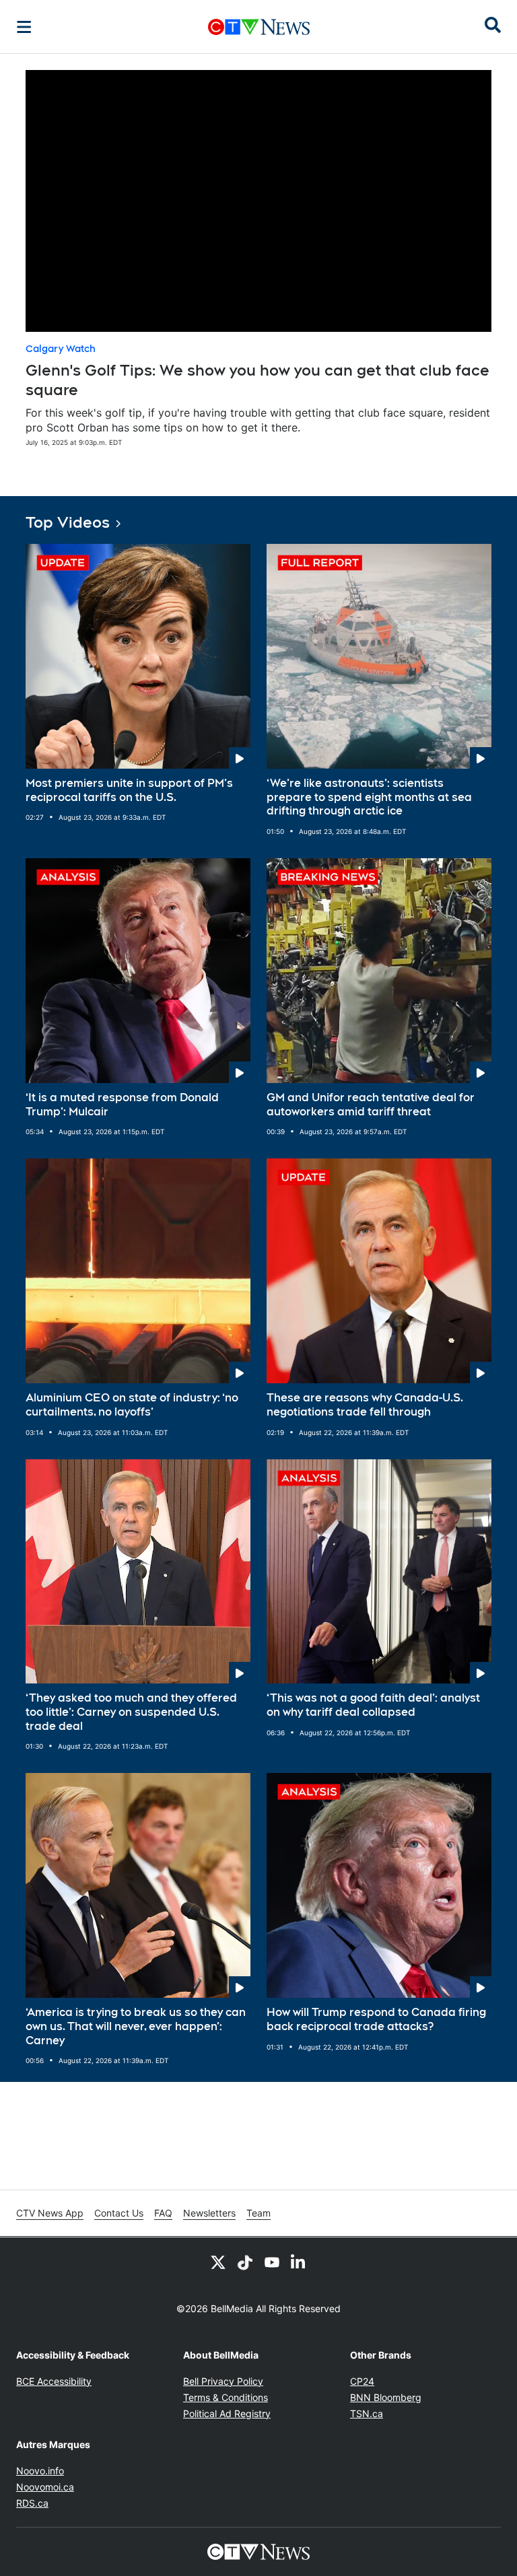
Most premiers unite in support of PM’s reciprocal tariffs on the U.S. (129, 790)
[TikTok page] (245, 2262)
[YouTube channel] (272, 2262)
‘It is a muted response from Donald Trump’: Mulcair (122, 1105)
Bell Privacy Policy (223, 2381)
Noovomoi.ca (45, 2487)
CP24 (362, 2381)
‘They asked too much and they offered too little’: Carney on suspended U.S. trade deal (131, 1712)
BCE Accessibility (54, 2381)
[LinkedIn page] (299, 2262)
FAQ (163, 2213)
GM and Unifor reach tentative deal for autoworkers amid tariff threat (371, 1105)
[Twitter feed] (218, 2262)
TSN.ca (367, 2413)
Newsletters (209, 2213)
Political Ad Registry (227, 2413)
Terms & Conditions (226, 2397)
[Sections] (24, 27)
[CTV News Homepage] (259, 27)
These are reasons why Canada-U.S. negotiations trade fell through (365, 1405)
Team (258, 2213)
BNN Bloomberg (386, 2397)
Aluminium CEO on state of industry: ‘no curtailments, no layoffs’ (132, 1405)
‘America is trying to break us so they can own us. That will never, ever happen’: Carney (136, 2026)
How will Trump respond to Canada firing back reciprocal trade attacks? (376, 2019)
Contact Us (119, 2213)
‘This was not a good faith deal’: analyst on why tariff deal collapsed (373, 1705)
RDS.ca (32, 2503)
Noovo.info (40, 2471)
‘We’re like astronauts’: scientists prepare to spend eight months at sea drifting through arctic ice (369, 797)
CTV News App (50, 2213)
